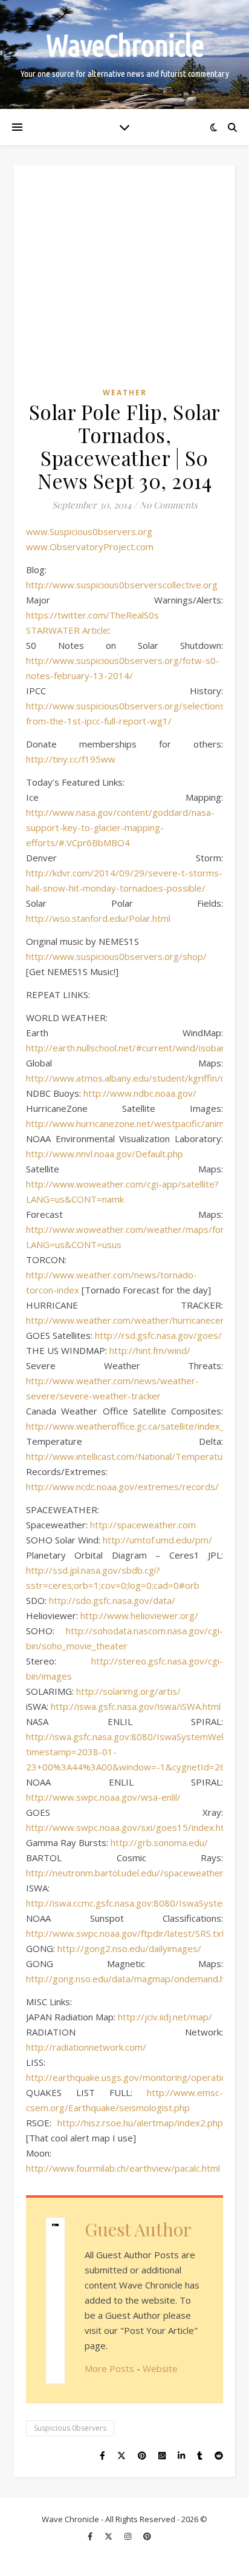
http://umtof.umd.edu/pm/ (157, 1540)
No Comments (169, 505)
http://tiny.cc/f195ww (71, 759)
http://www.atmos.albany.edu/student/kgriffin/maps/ (137, 1078)
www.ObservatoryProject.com (90, 547)
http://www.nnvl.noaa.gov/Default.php (105, 1154)
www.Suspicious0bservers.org (89, 531)
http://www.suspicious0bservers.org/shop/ (116, 956)
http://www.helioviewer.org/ (139, 1615)
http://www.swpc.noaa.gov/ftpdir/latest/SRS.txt (125, 1933)
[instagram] (129, 2537)
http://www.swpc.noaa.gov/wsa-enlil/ (103, 1797)
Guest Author (138, 2229)
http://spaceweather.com (143, 1525)
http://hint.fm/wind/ (150, 1350)
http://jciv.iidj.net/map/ (165, 2017)
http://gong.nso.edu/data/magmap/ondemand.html (132, 1979)
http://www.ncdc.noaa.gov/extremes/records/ (122, 1487)
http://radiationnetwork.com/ (86, 2047)
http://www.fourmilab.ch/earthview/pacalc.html (123, 2168)
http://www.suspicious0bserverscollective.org (122, 585)
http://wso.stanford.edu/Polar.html (98, 918)
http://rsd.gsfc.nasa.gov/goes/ (158, 1335)
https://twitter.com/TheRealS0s (92, 615)
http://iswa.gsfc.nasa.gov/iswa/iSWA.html (136, 1706)
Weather (125, 393)
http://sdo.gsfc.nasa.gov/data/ (112, 1600)
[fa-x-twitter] (109, 2537)
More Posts (109, 2368)
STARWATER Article (67, 630)
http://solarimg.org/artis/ (128, 1691)
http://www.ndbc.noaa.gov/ (140, 1093)
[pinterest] (147, 2537)
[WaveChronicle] (124, 54)
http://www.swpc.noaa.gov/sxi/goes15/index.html (130, 1827)
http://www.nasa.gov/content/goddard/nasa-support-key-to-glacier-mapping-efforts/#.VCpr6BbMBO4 (120, 827)
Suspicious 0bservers (70, 2428)
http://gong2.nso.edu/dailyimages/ (129, 1948)
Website (160, 2368)
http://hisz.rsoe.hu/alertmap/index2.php (140, 2123)
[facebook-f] (91, 2537)
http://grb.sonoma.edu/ (159, 1842)
